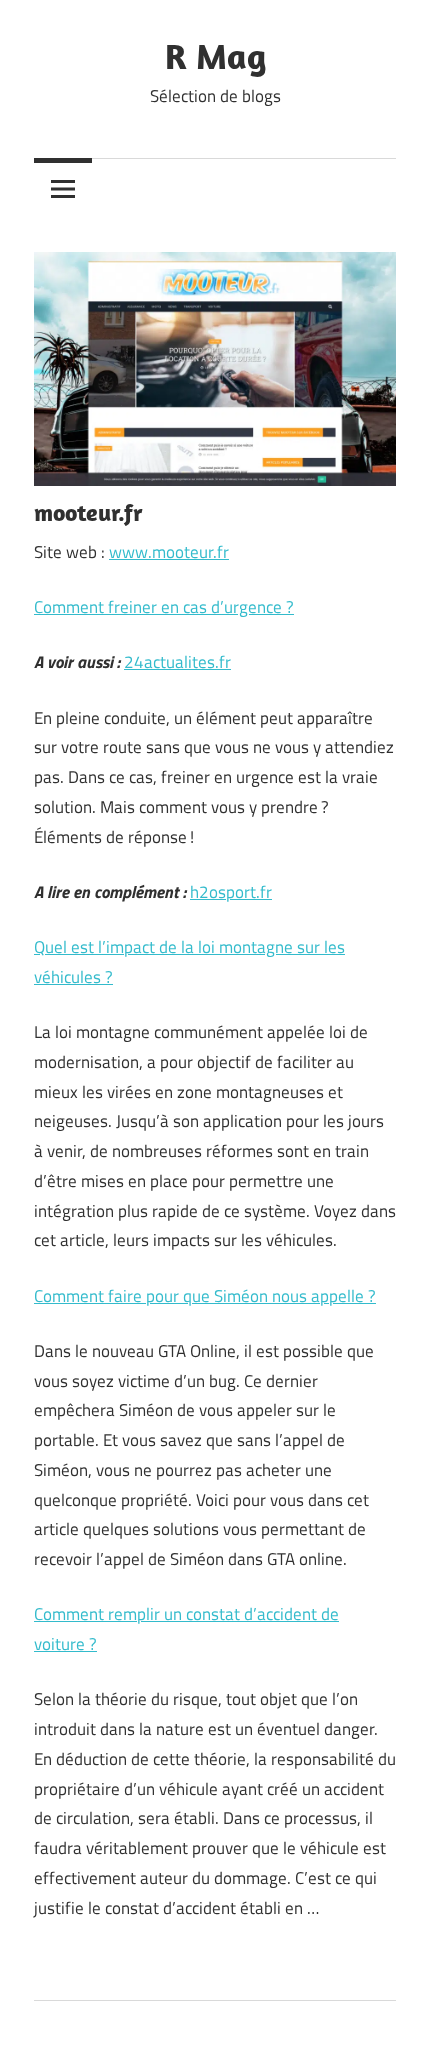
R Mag (215, 55)
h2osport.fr (231, 892)
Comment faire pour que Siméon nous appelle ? (205, 1296)
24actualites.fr (177, 662)
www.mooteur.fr (169, 552)
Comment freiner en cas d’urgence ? (164, 607)
